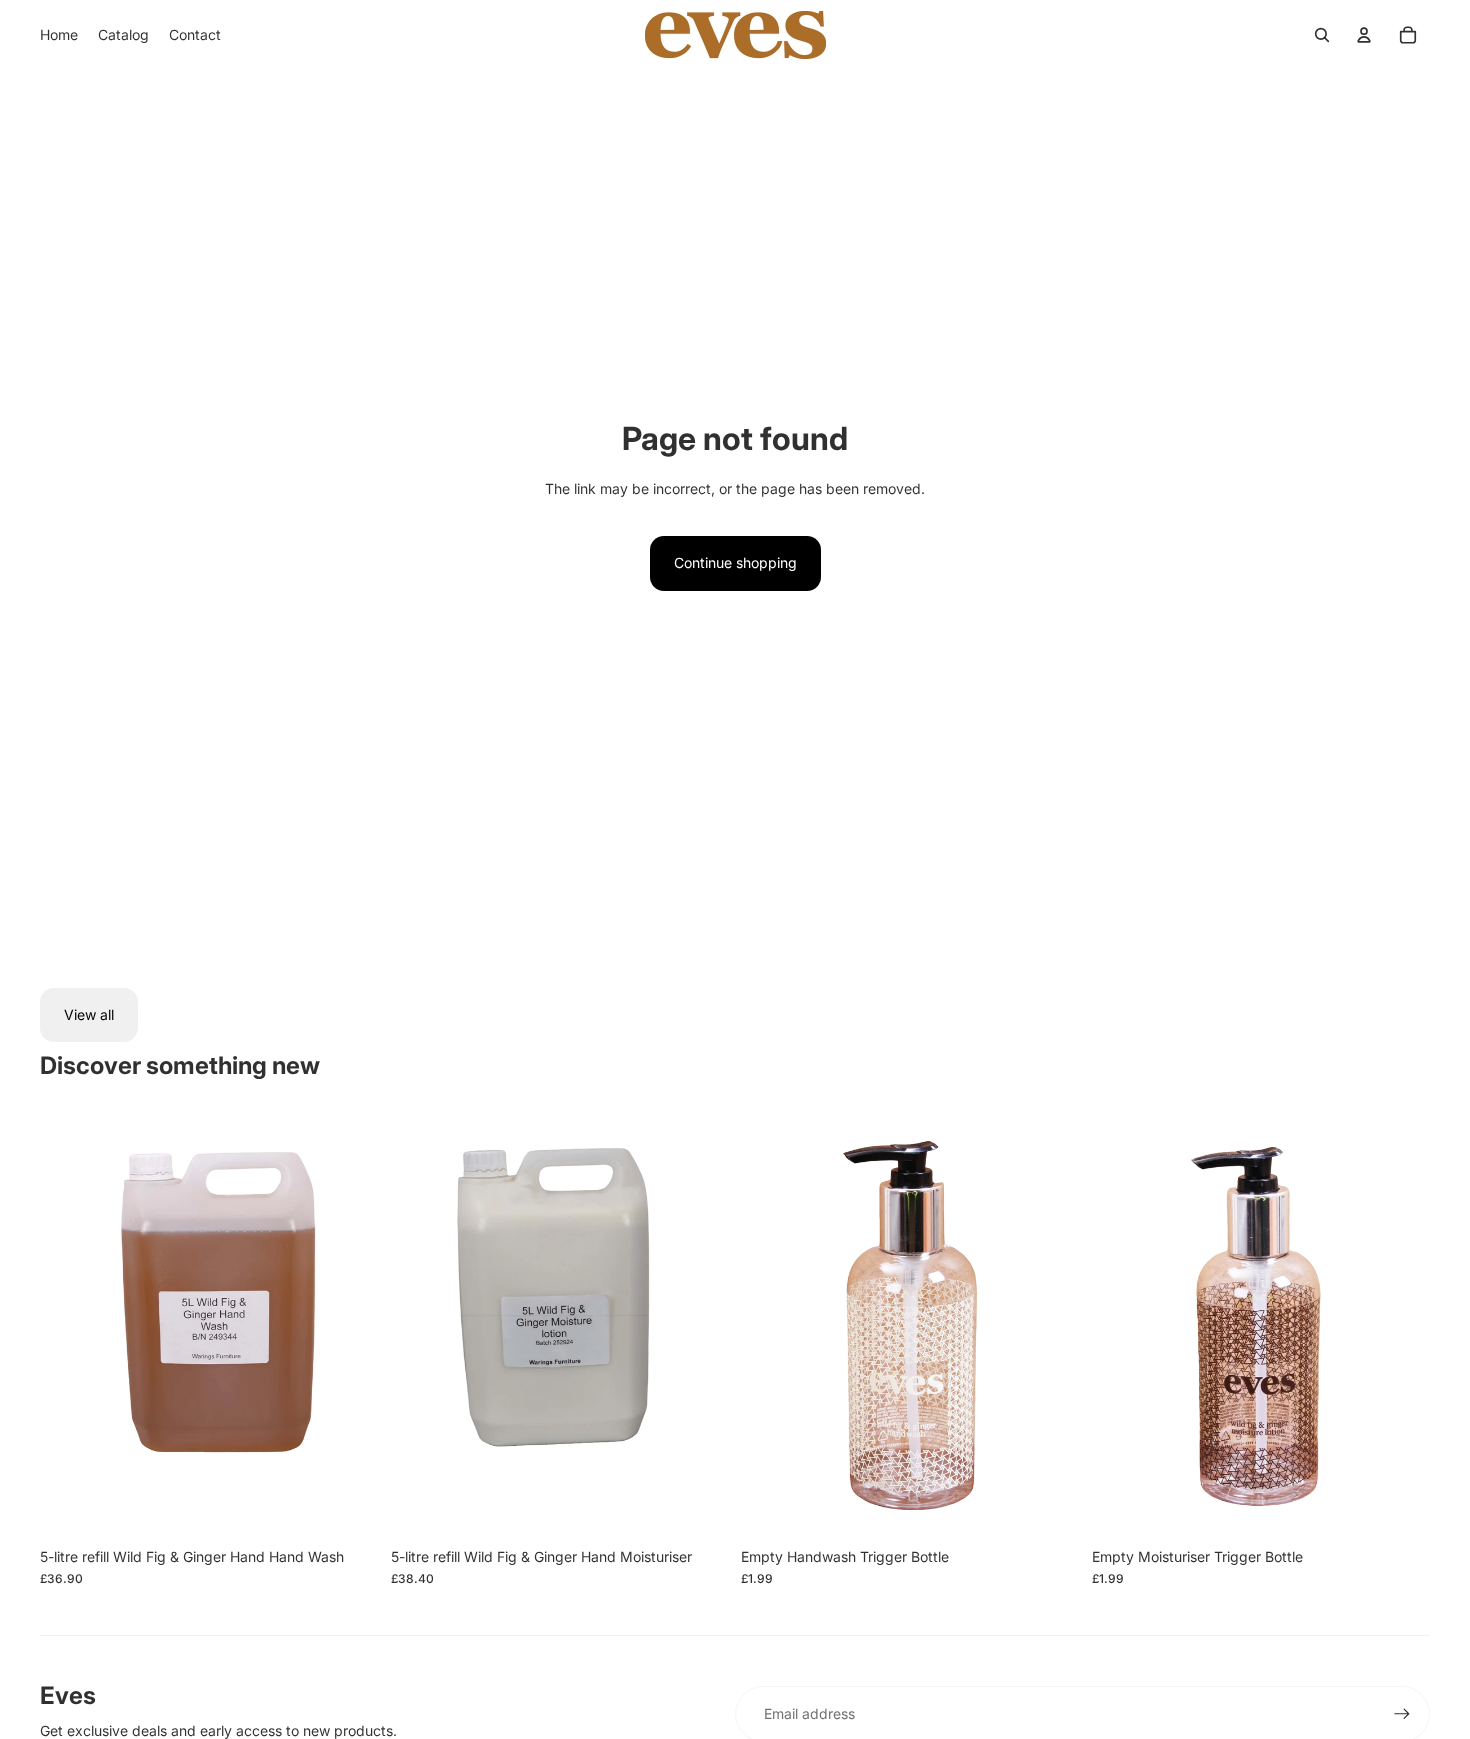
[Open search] (1322, 35)
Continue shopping (735, 562)
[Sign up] (1402, 1714)
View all (89, 1014)
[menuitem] (59, 35)
